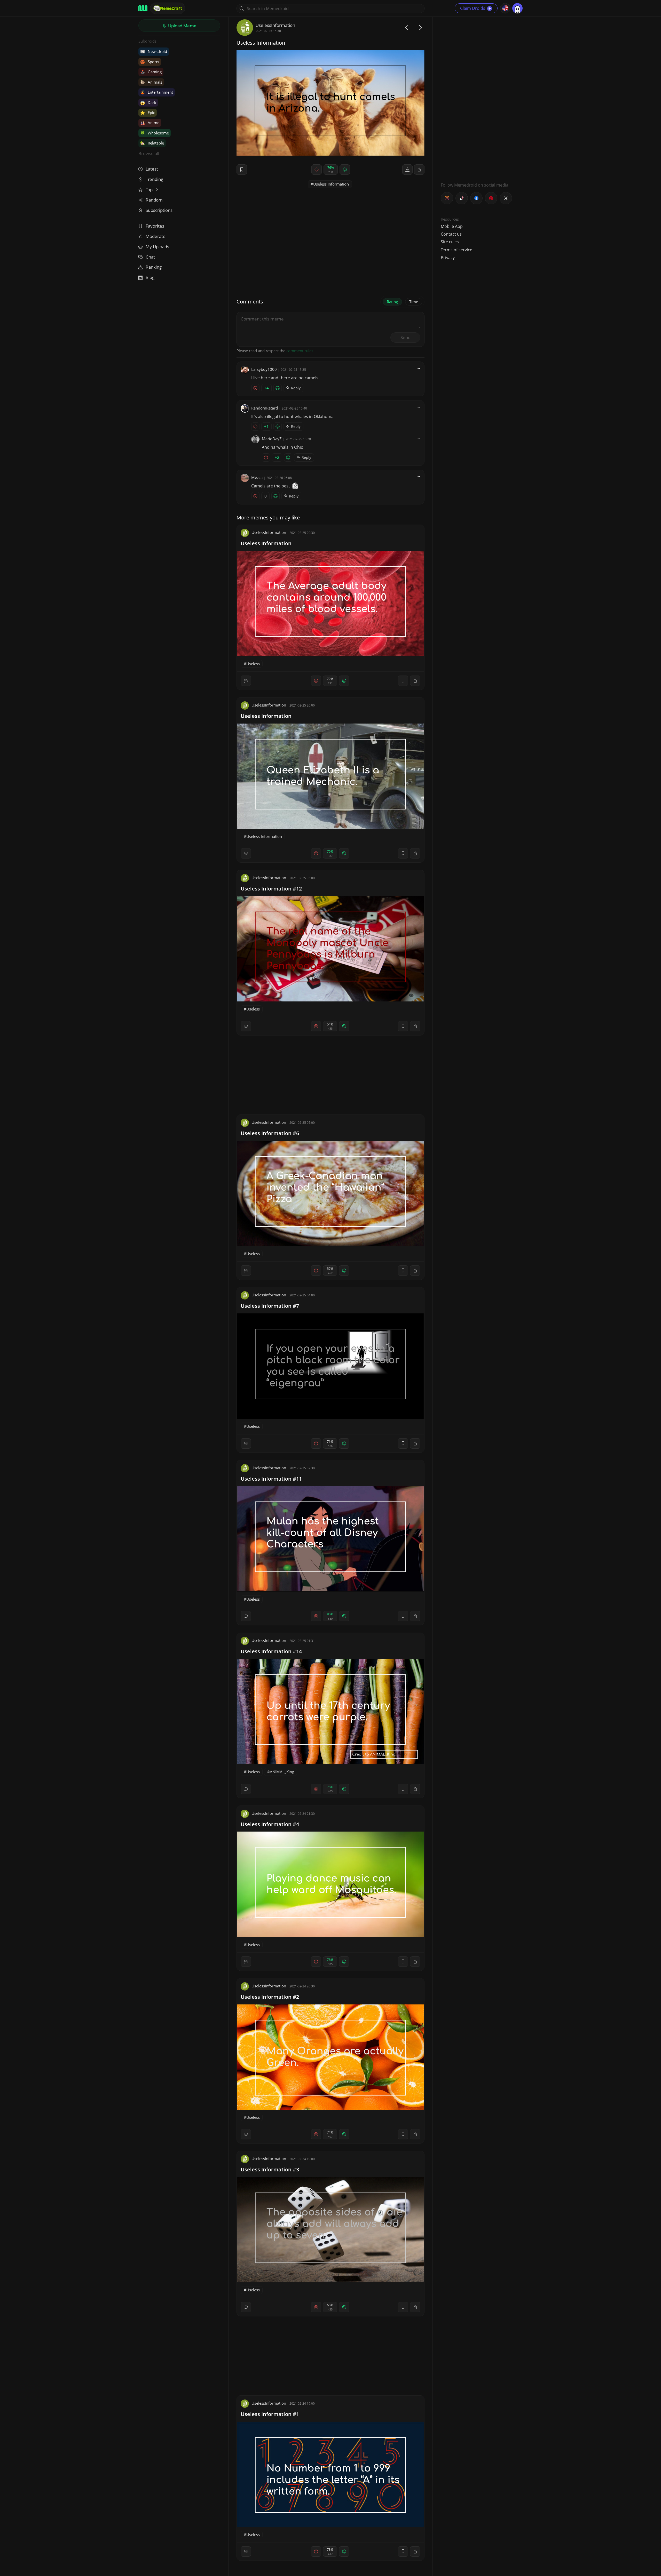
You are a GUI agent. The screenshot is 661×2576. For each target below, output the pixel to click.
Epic (148, 113)
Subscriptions (159, 210)
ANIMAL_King (282, 1772)
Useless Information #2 (270, 1997)
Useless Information (331, 184)
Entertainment (157, 92)
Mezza (257, 477)
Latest (152, 169)
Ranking (154, 267)
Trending (154, 179)
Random (154, 200)
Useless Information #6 (270, 1133)
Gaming (151, 72)
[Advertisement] (479, 97)
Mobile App (452, 226)
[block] (419, 170)
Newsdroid (154, 51)
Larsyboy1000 (264, 369)
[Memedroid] (143, 8)
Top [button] (150, 190)
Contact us (451, 234)
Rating (392, 302)
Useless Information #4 (270, 1824)
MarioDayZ (272, 439)
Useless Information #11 (271, 1479)
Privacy (448, 258)
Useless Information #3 (270, 2169)
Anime (150, 123)
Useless (253, 664)
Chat (150, 257)
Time (414, 302)
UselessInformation (275, 25)
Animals (151, 82)
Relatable (152, 143)
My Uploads (157, 247)
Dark (148, 102)
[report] (407, 170)
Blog (150, 277)
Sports (150, 62)
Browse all (149, 153)
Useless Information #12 (271, 889)
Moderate (156, 236)
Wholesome (155, 133)
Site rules (450, 242)
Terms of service (457, 250)
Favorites (155, 226)
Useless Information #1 (270, 2414)
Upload (182, 26)
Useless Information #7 (270, 1306)
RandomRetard (265, 408)
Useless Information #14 (271, 1651)
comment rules (300, 351)
